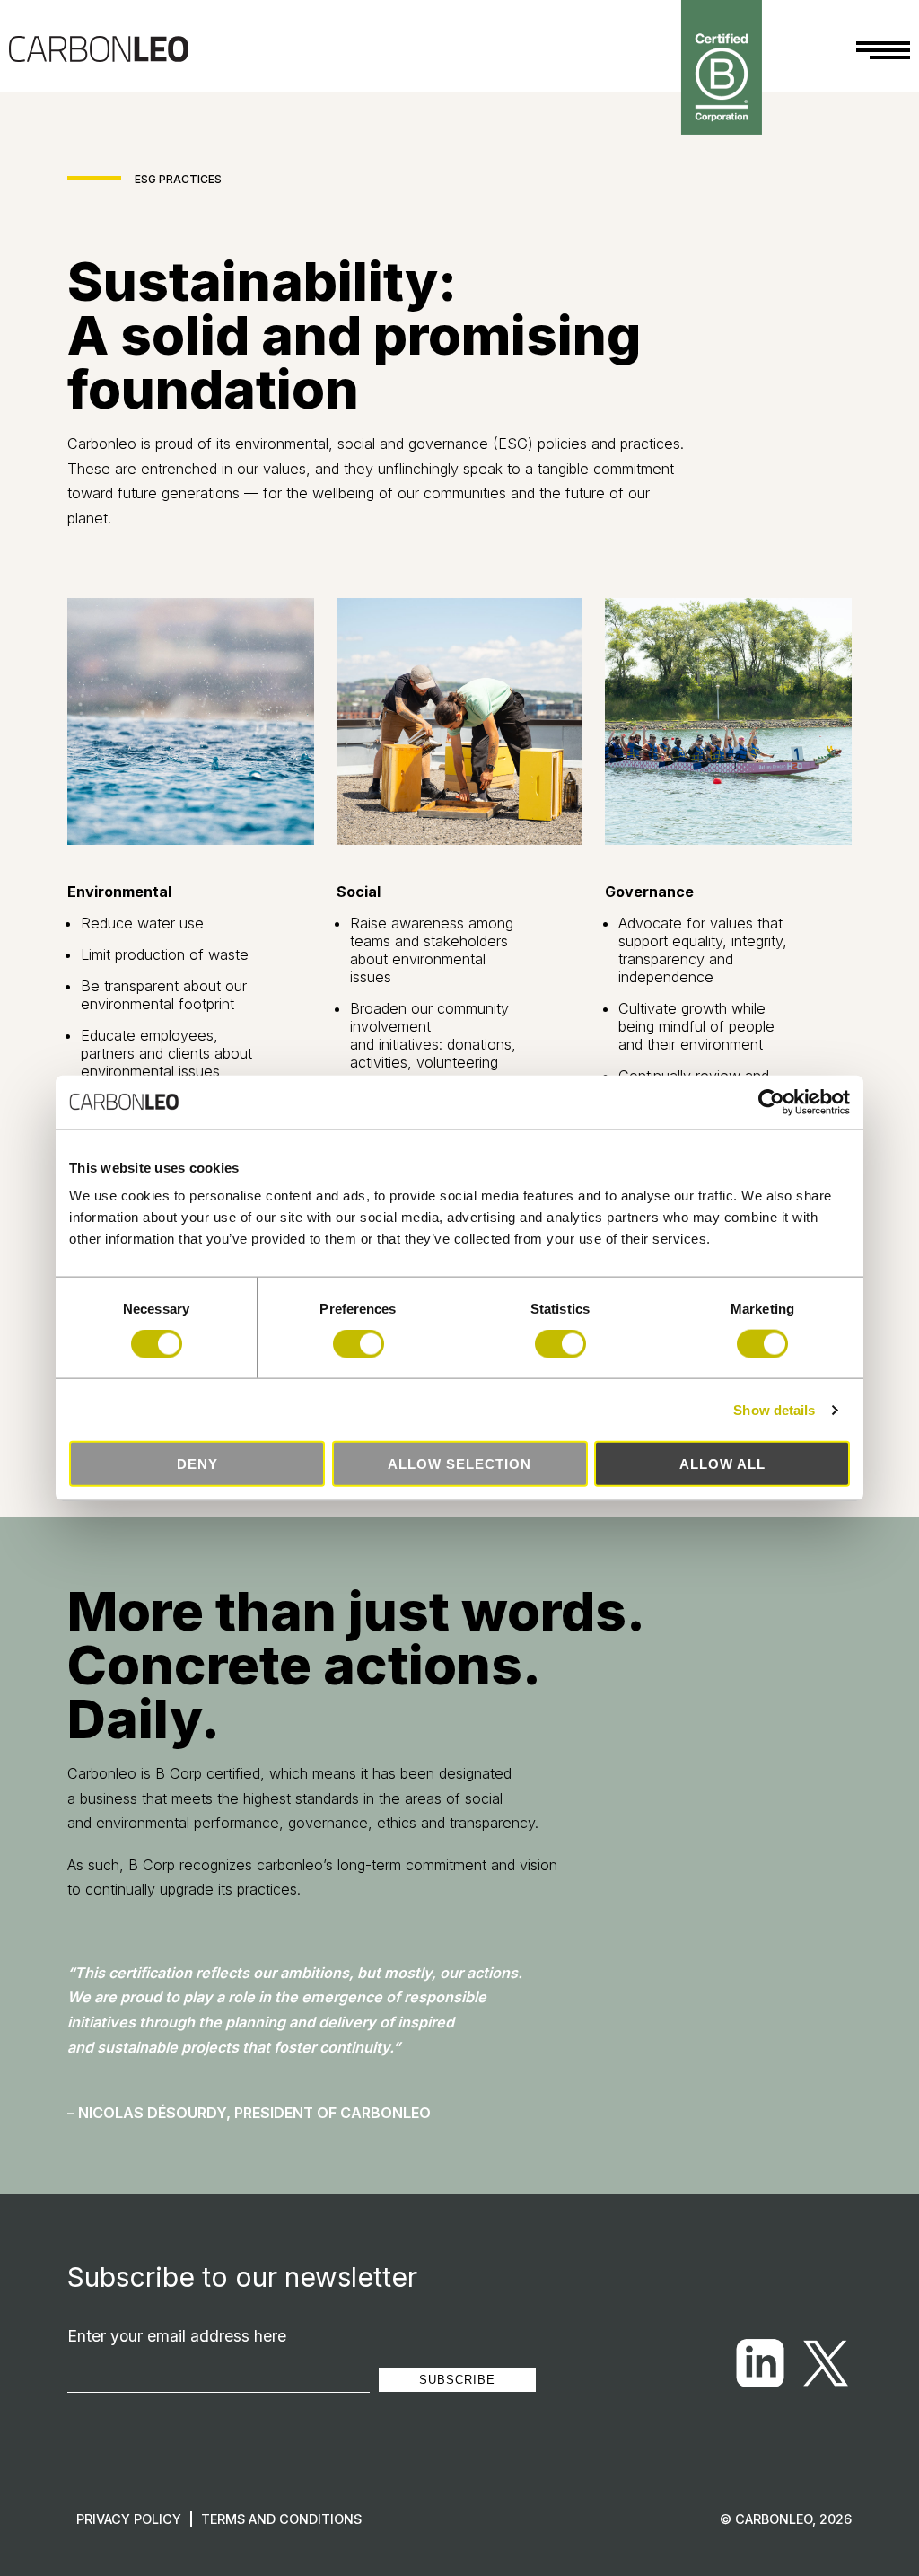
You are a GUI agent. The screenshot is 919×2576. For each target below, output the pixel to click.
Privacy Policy (129, 2519)
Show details (774, 1409)
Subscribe (457, 2380)
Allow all (722, 1464)
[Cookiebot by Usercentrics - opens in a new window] (771, 1102)
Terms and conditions (281, 2519)
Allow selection (459, 1464)
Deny (197, 1464)
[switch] (359, 1343)
